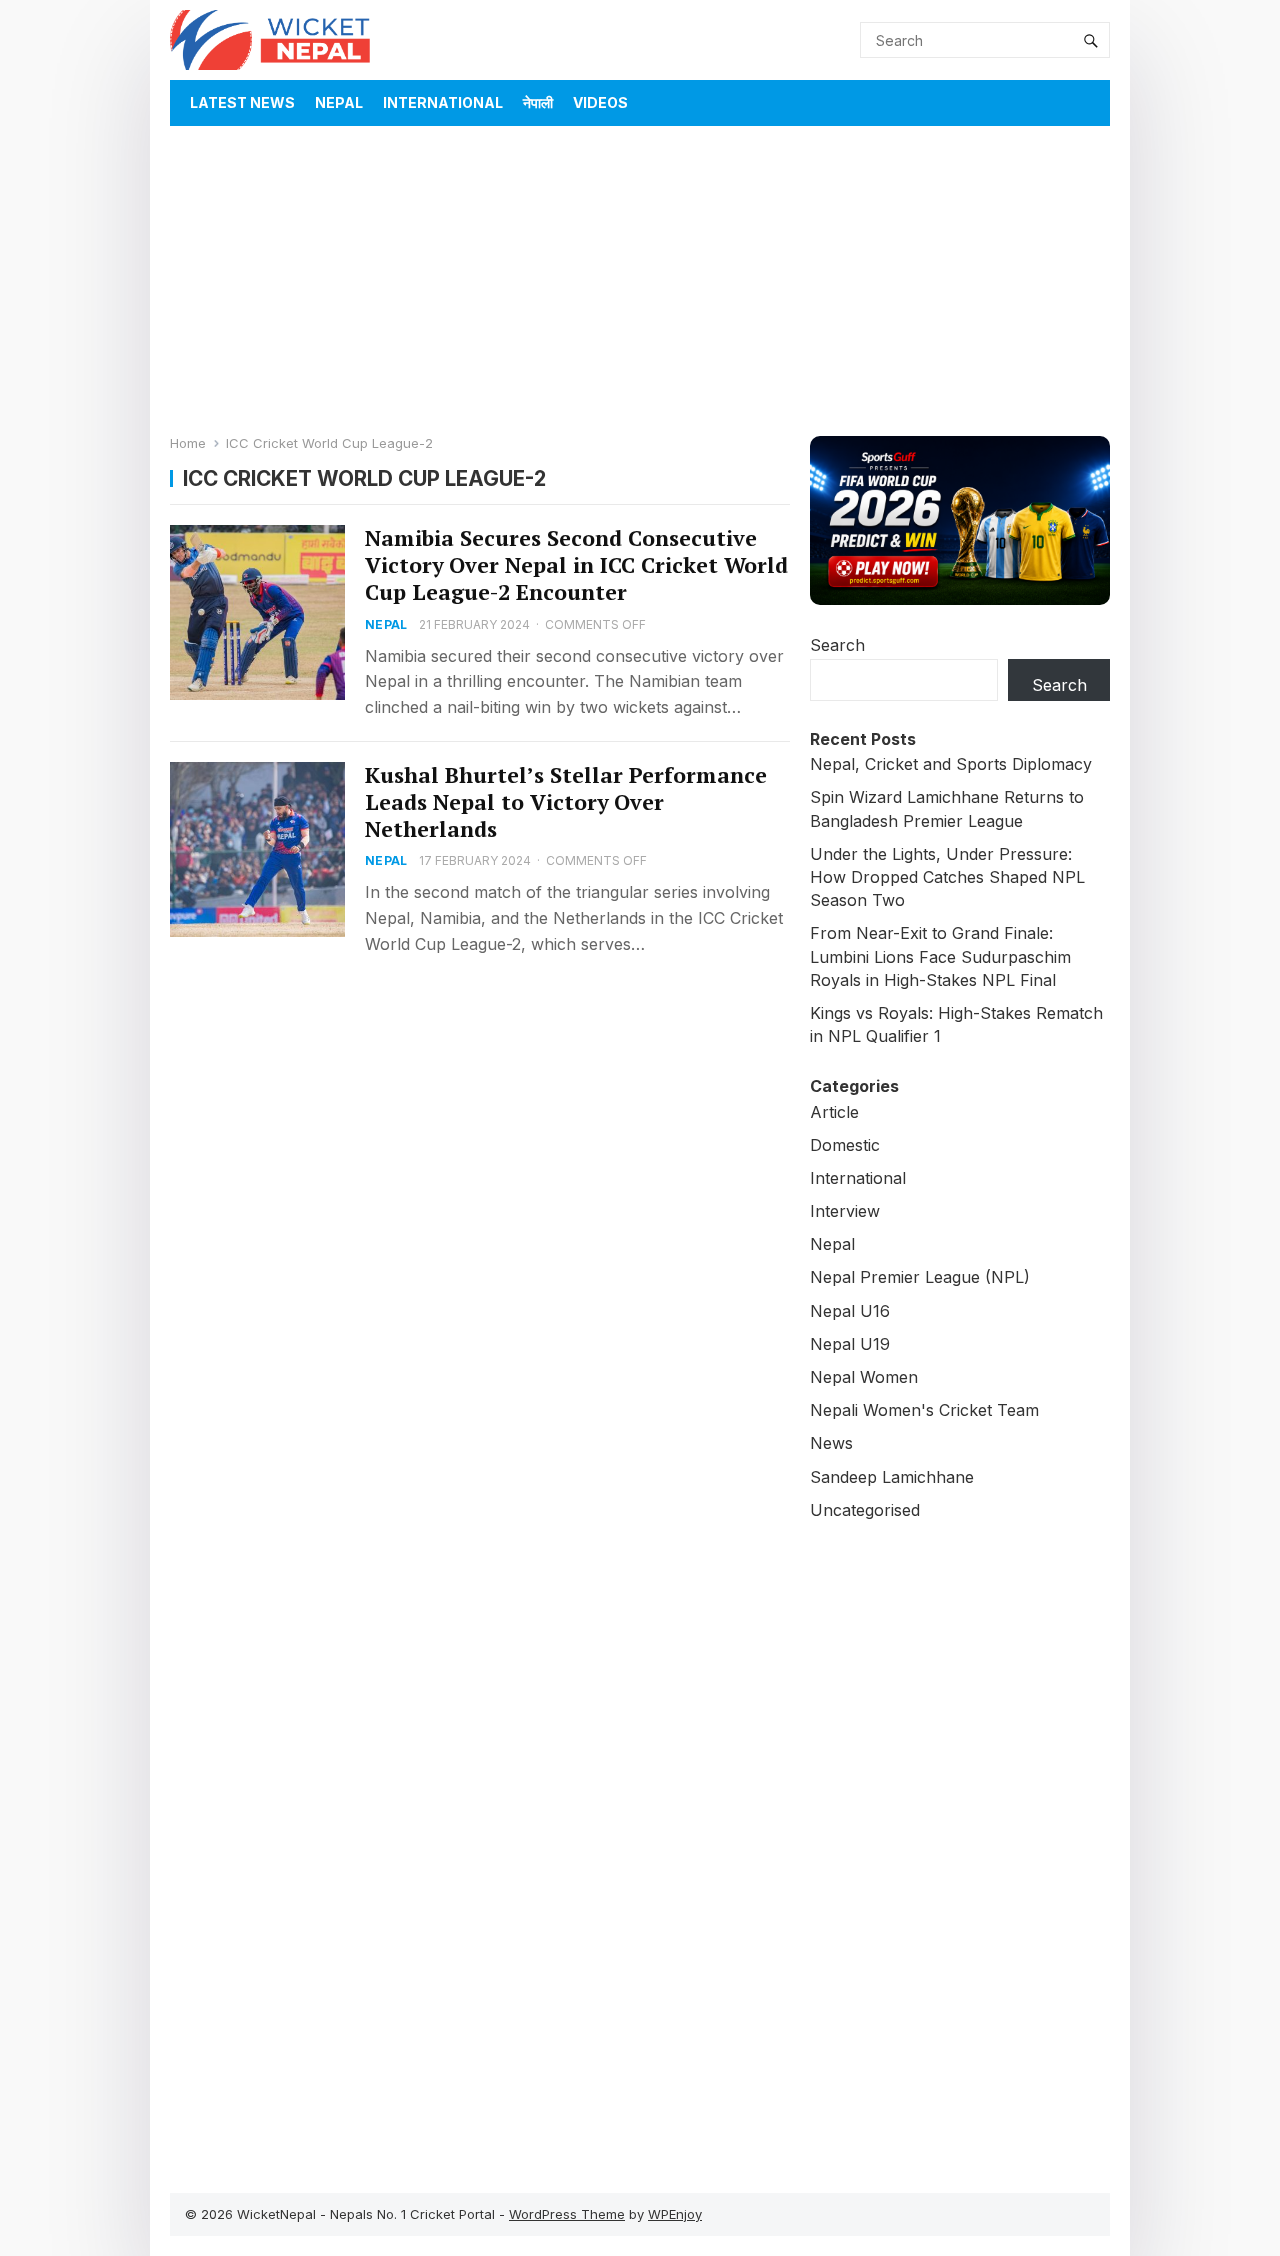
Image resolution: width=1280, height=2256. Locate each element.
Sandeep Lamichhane (892, 1477)
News (831, 1443)
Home (188, 443)
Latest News (242, 102)
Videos (600, 102)
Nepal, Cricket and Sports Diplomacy (951, 764)
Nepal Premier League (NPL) (920, 1277)
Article (834, 1112)
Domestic (845, 1145)
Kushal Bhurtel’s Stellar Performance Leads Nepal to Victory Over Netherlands (566, 802)
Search (837, 645)
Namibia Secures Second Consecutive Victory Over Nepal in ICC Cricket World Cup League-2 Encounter (576, 565)
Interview (845, 1211)
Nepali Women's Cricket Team (924, 1410)
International (443, 102)
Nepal (339, 102)
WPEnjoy (675, 2214)
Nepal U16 (850, 1311)
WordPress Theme (567, 2214)
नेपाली (538, 102)
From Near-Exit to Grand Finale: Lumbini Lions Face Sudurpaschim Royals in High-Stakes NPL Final (940, 956)
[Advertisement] (640, 276)
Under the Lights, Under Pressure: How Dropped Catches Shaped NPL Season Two (947, 877)
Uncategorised (865, 1510)
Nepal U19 (850, 1344)
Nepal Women (864, 1377)
